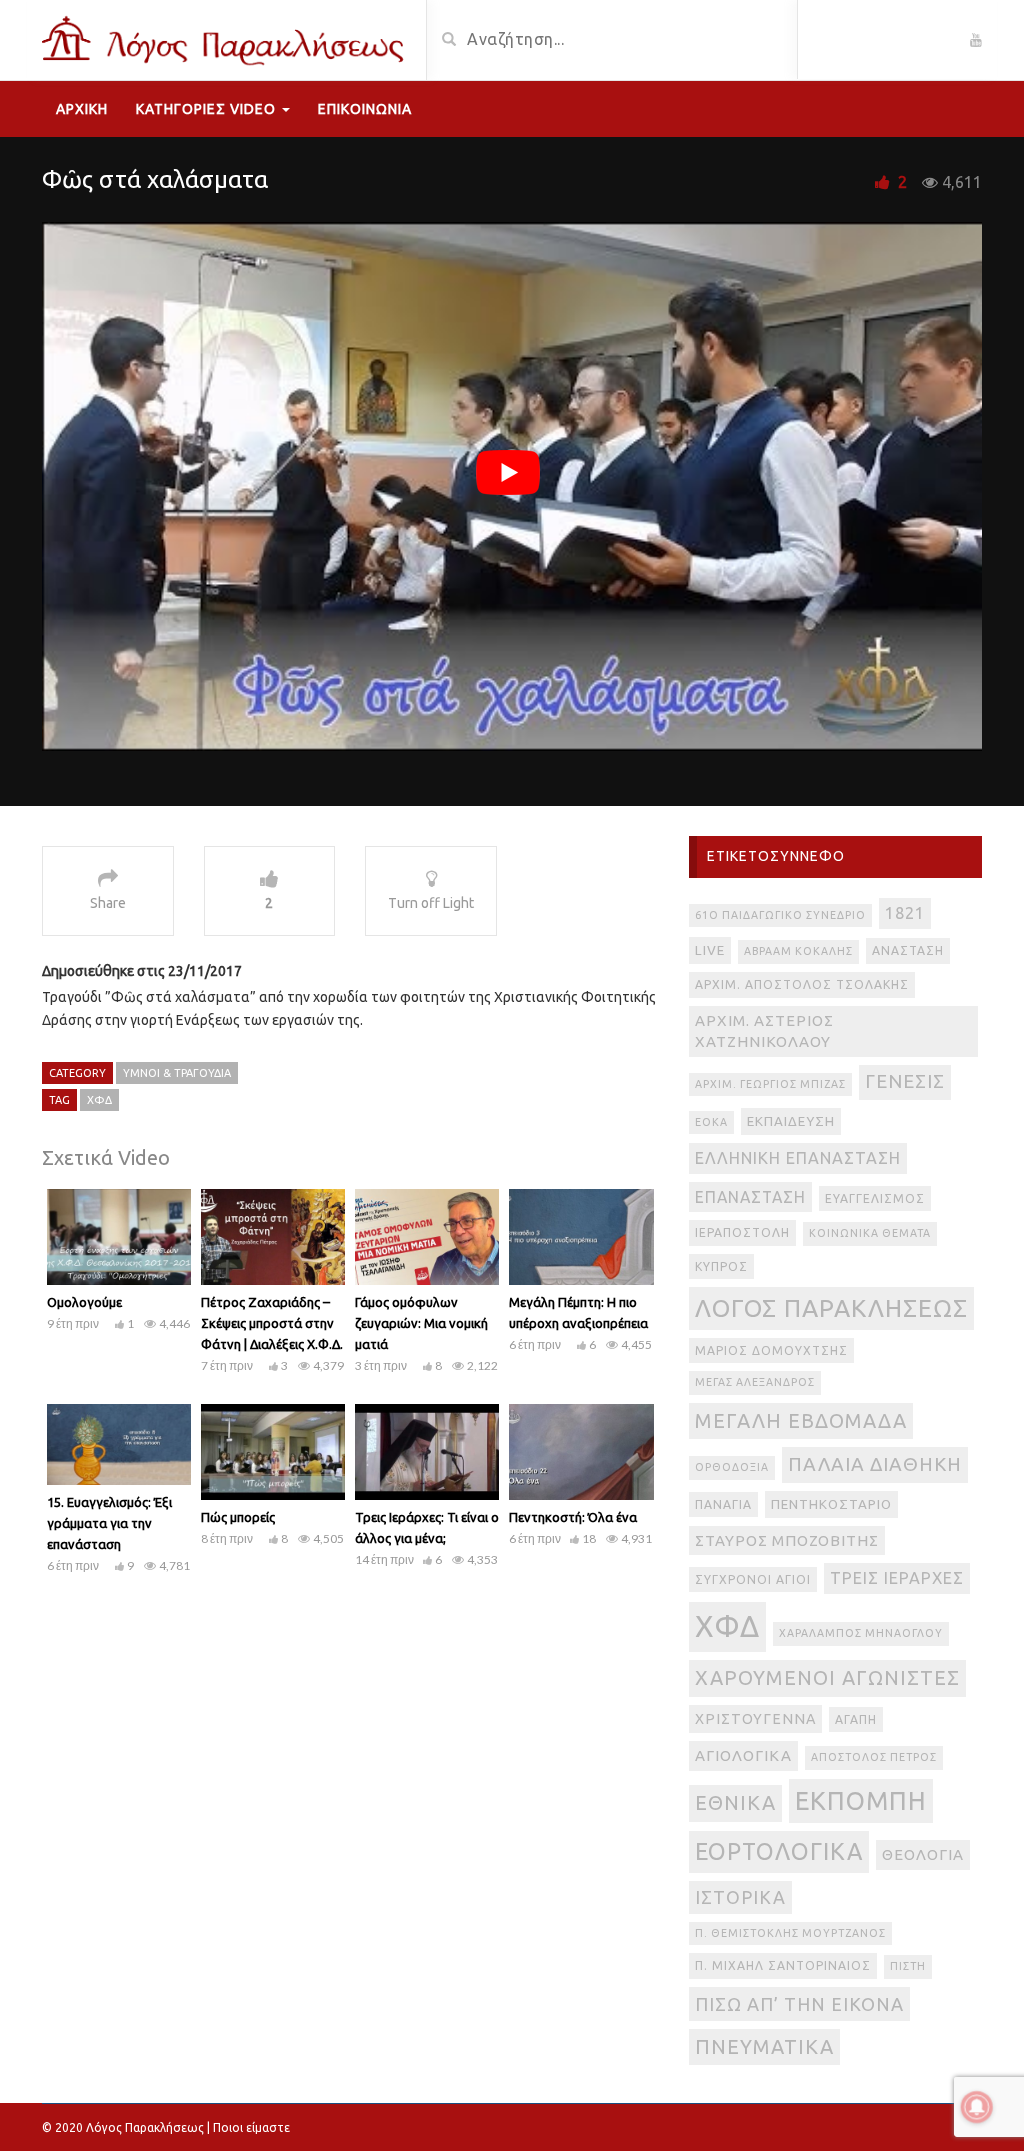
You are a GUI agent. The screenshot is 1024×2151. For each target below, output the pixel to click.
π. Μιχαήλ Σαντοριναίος (783, 1965)
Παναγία (723, 1504)
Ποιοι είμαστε (251, 2127)
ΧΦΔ (99, 1100)
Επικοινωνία (365, 109)
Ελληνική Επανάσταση (798, 1158)
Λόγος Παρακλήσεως (831, 1308)
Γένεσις (905, 1081)
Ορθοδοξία (732, 1467)
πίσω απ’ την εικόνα (799, 2004)
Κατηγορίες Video (208, 109)
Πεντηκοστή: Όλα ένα (573, 1517)
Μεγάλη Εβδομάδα (801, 1420)
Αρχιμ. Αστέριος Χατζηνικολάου (764, 1031)
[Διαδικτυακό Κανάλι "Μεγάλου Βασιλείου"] (226, 38)
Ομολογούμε (84, 1302)
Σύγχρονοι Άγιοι (753, 1579)
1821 (905, 913)
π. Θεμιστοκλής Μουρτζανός (790, 1933)
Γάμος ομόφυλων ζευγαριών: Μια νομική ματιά (421, 1323)
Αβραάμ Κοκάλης (798, 951)
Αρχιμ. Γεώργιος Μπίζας (770, 1084)
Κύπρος (721, 1266)
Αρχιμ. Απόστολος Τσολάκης (802, 984)
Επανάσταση (750, 1197)
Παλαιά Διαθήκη (875, 1464)
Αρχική (82, 109)
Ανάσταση (908, 950)
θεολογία (923, 1854)
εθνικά (735, 1802)
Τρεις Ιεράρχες (897, 1578)
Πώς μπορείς (238, 1517)
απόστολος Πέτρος (874, 1757)
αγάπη (856, 1719)
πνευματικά (764, 2046)
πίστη (908, 1966)
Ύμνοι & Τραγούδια (177, 1073)
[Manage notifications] (977, 2107)
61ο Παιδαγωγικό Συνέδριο (780, 915)
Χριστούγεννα (755, 1719)
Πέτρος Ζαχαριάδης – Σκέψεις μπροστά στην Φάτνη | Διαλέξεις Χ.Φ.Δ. (272, 1323)
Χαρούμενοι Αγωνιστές (827, 1677)
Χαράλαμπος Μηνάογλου (861, 1633)
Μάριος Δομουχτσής (771, 1350)
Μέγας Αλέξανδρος (755, 1382)
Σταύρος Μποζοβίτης (787, 1540)
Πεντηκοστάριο (831, 1504)
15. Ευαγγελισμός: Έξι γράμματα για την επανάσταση (109, 1523)
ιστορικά (740, 1897)
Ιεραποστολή (742, 1232)
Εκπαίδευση (791, 1121)
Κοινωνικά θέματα (870, 1233)
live (710, 950)
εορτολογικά (779, 1851)
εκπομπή (861, 1800)
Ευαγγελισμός (875, 1198)
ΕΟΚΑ (711, 1122)
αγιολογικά (743, 1755)
